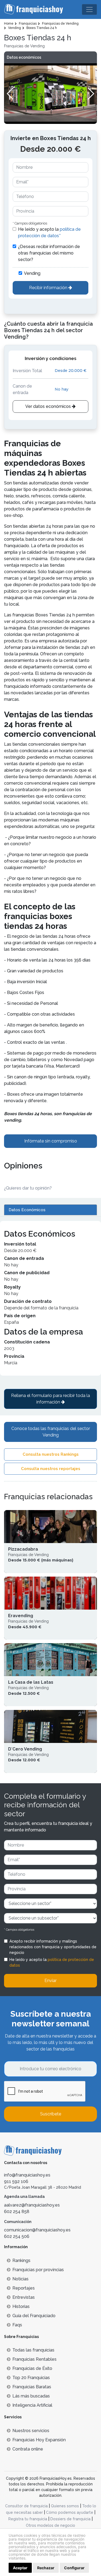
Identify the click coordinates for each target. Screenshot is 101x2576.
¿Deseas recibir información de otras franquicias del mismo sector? (49, 253)
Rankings (21, 2260)
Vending (32, 273)
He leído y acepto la (49, 232)
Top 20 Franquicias (31, 2378)
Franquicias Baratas (32, 2387)
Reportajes (24, 2288)
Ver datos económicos (49, 406)
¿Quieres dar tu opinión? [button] (28, 1188)
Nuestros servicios (31, 2431)
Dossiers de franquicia (70, 2519)
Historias (21, 2306)
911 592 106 (16, 2182)
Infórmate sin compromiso (51, 1141)
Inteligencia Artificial (32, 2405)
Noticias (20, 2279)
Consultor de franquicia (26, 2506)
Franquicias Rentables (34, 2359)
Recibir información (49, 288)
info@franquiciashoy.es (27, 2175)
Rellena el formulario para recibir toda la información (50, 1399)
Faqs (17, 2325)
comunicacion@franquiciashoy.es (37, 2230)
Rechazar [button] (46, 2568)
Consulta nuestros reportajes (51, 1469)
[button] (91, 94)
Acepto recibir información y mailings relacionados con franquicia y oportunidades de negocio (53, 1947)
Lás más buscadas (31, 2396)
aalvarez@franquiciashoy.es (32, 2205)
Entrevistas (24, 2297)
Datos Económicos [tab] (27, 1210)
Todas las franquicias (33, 2350)
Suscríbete (51, 2114)
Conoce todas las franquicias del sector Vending (51, 1432)
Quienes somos (65, 2506)
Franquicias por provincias (38, 2270)
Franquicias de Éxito (32, 2368)
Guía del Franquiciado (34, 2316)
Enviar (50, 1981)
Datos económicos (24, 57)
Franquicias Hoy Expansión (39, 2440)
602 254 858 (17, 2212)
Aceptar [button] (20, 2568)
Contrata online (28, 2449)
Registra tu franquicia (28, 2519)
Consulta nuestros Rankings (51, 1454)
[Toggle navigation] (89, 9)
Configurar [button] (74, 2568)
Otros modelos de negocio (50, 2525)
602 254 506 (17, 2236)
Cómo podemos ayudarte (70, 2512)
